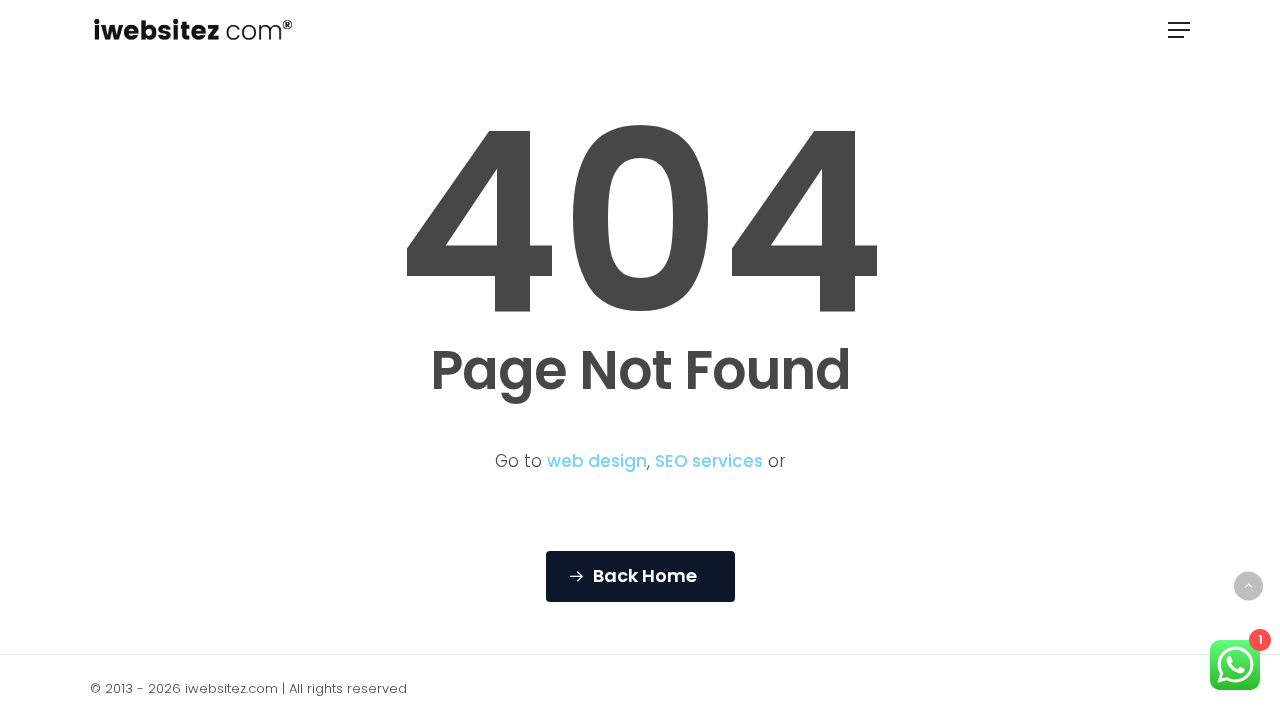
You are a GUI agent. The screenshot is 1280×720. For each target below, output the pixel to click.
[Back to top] (1248, 585)
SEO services (709, 461)
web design (597, 461)
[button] (1179, 30)
